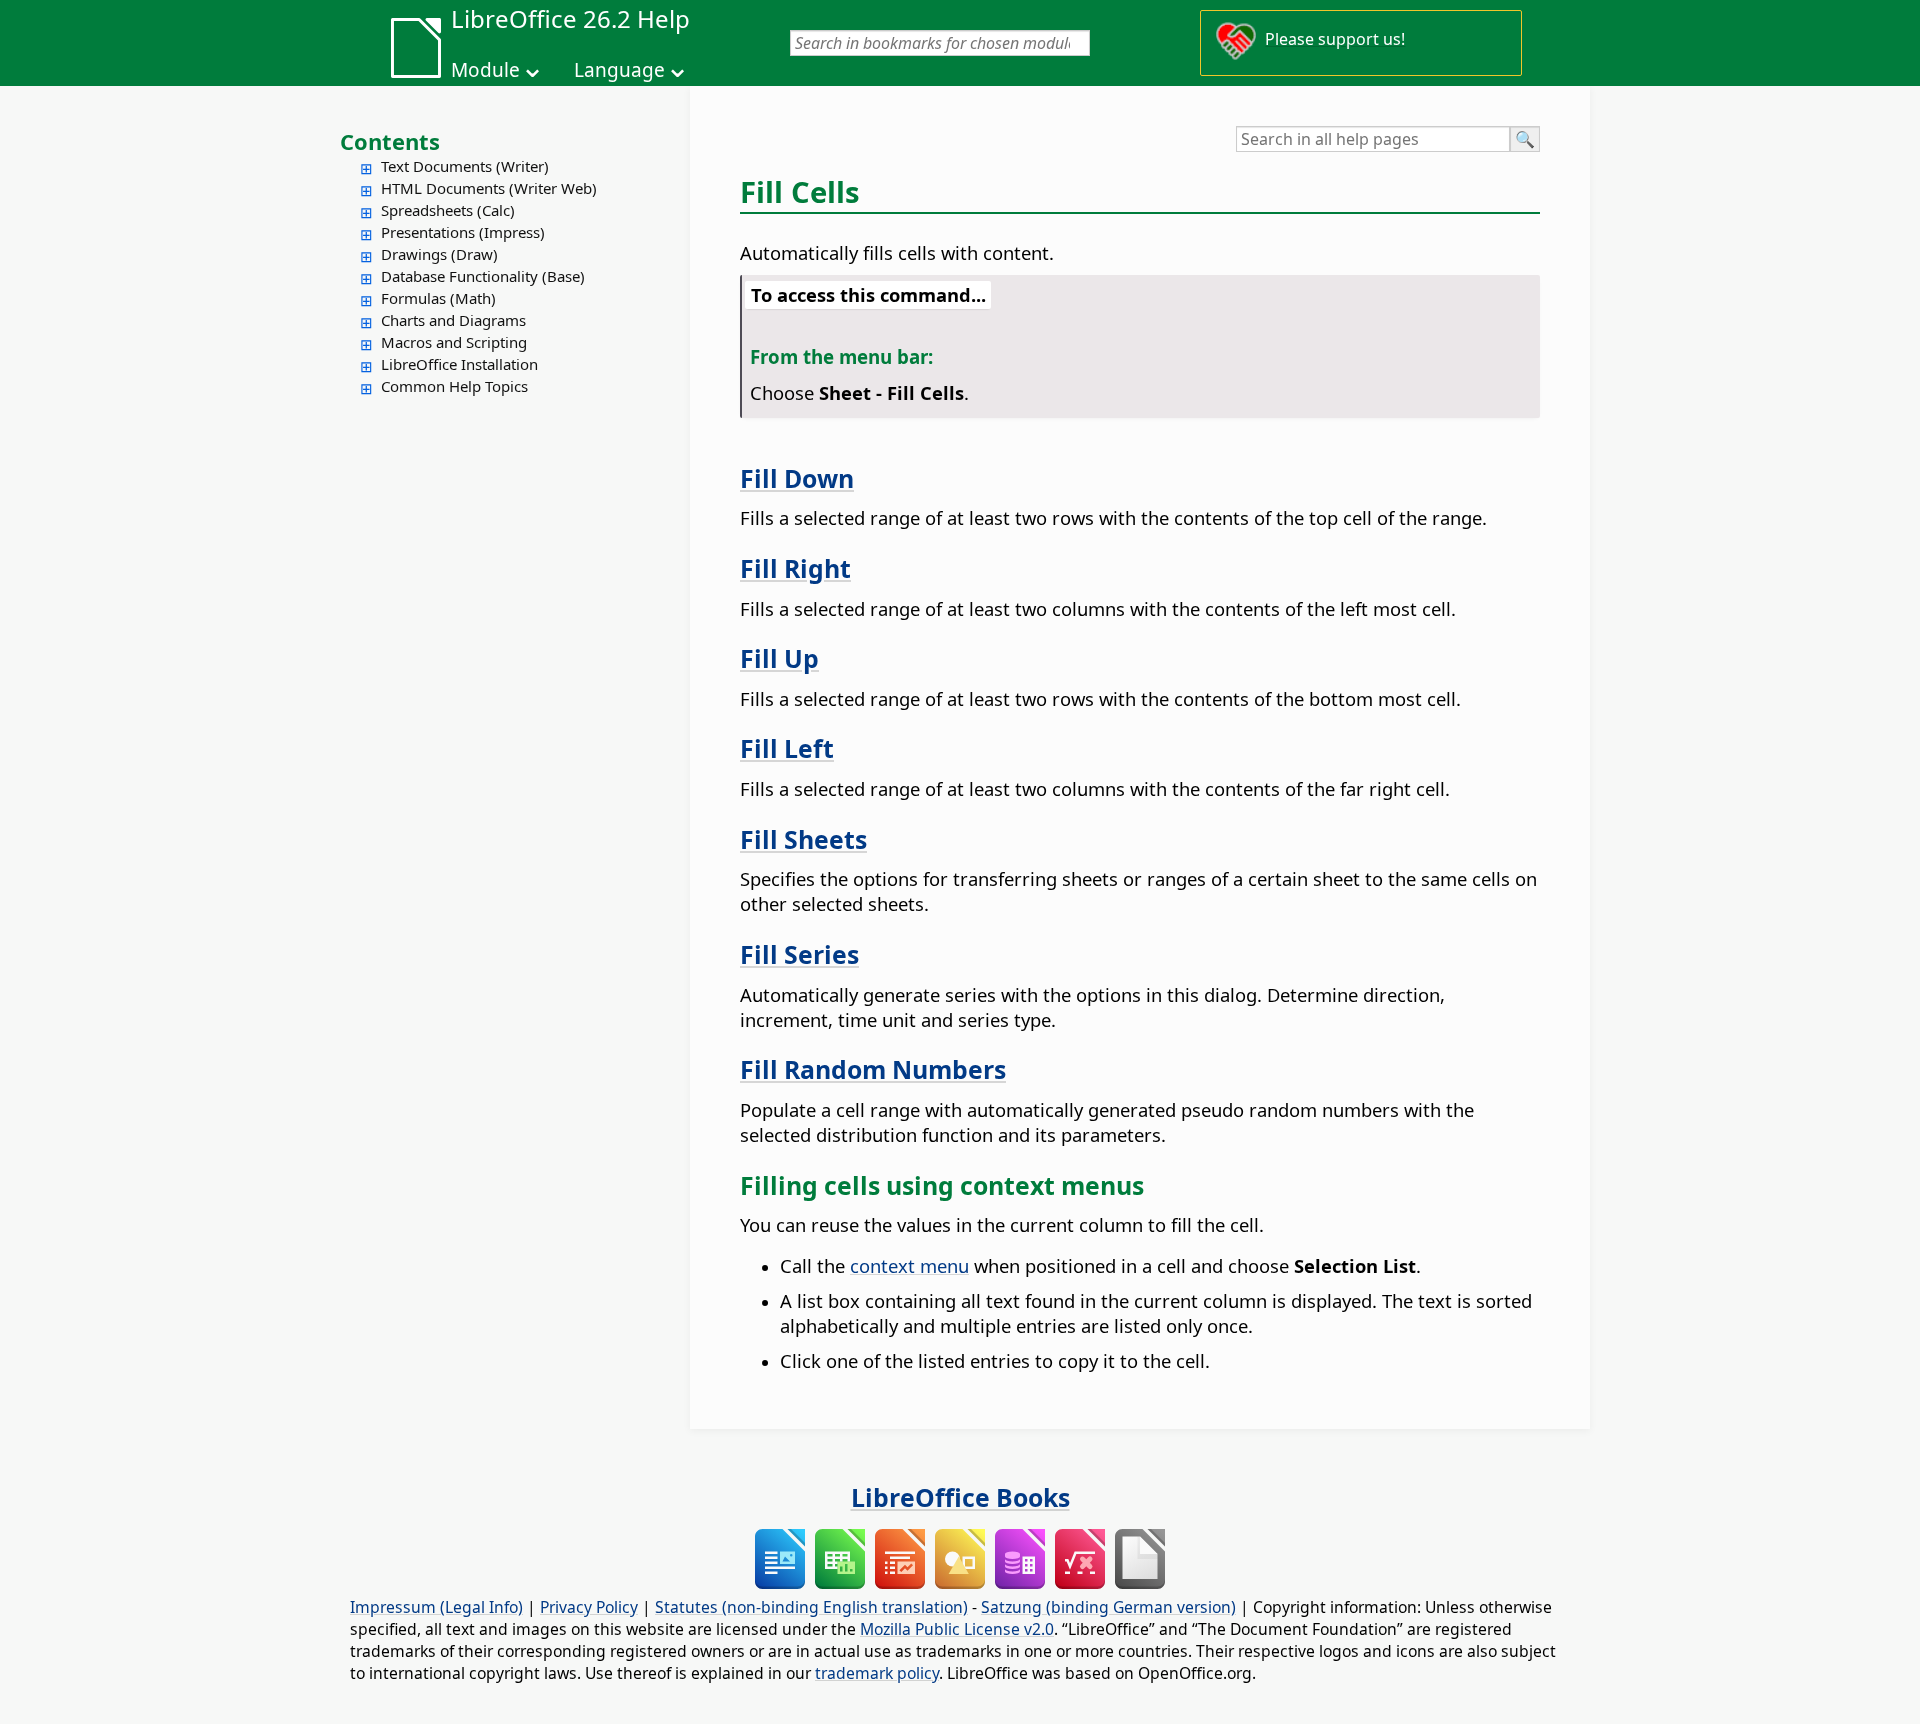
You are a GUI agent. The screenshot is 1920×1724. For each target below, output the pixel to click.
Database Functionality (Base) (483, 276)
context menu (909, 1265)
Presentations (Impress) (463, 232)
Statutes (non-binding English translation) (811, 1607)
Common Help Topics (454, 386)
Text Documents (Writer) (465, 166)
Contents (390, 141)
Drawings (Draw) (439, 254)
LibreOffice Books (960, 1497)
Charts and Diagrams (453, 320)
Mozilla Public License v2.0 (957, 1629)
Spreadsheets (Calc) (448, 210)
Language (619, 70)
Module (485, 70)
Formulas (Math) (438, 298)
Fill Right (795, 568)
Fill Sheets (803, 839)
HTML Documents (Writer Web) (489, 188)
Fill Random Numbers (873, 1069)
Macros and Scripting (454, 342)
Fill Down (797, 478)
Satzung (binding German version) (1108, 1607)
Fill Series (799, 954)
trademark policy (877, 1673)
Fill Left (787, 748)
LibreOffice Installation (459, 364)
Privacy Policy (589, 1607)
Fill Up (779, 658)
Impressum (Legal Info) (436, 1607)
